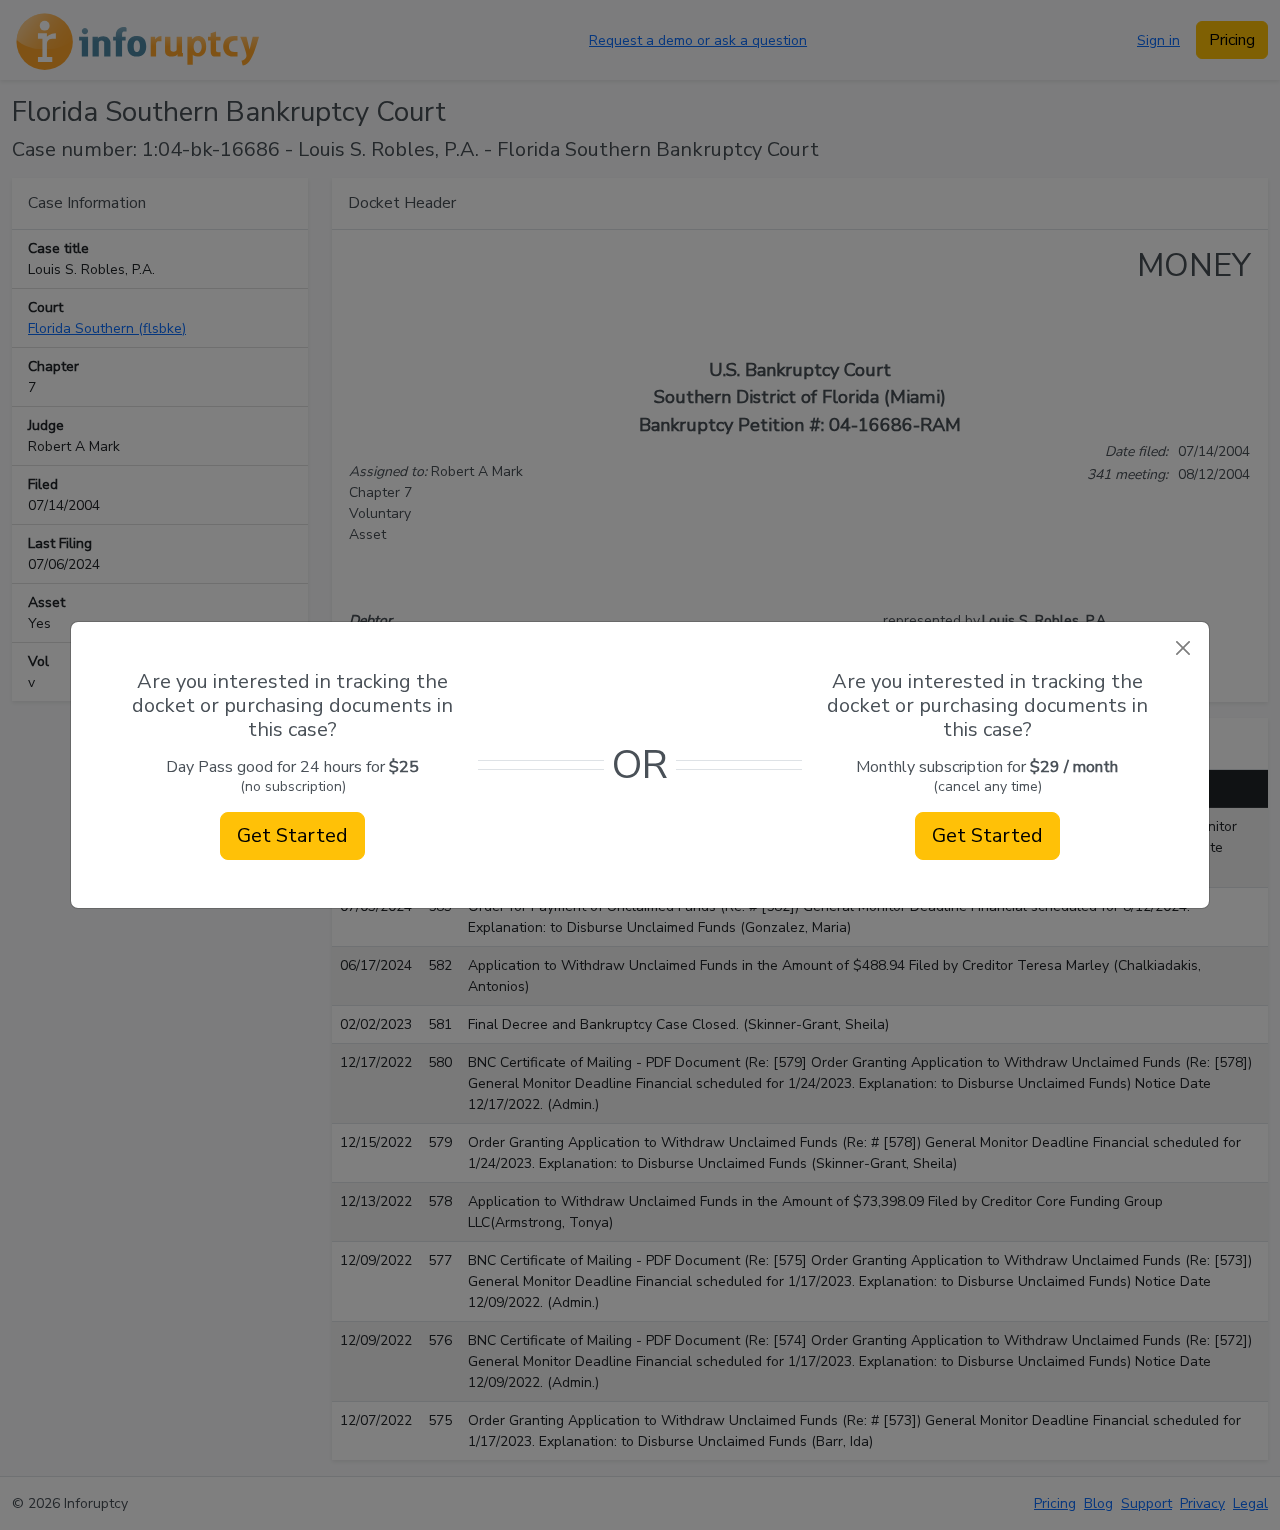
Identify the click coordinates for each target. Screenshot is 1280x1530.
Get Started (292, 835)
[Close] (1182, 648)
